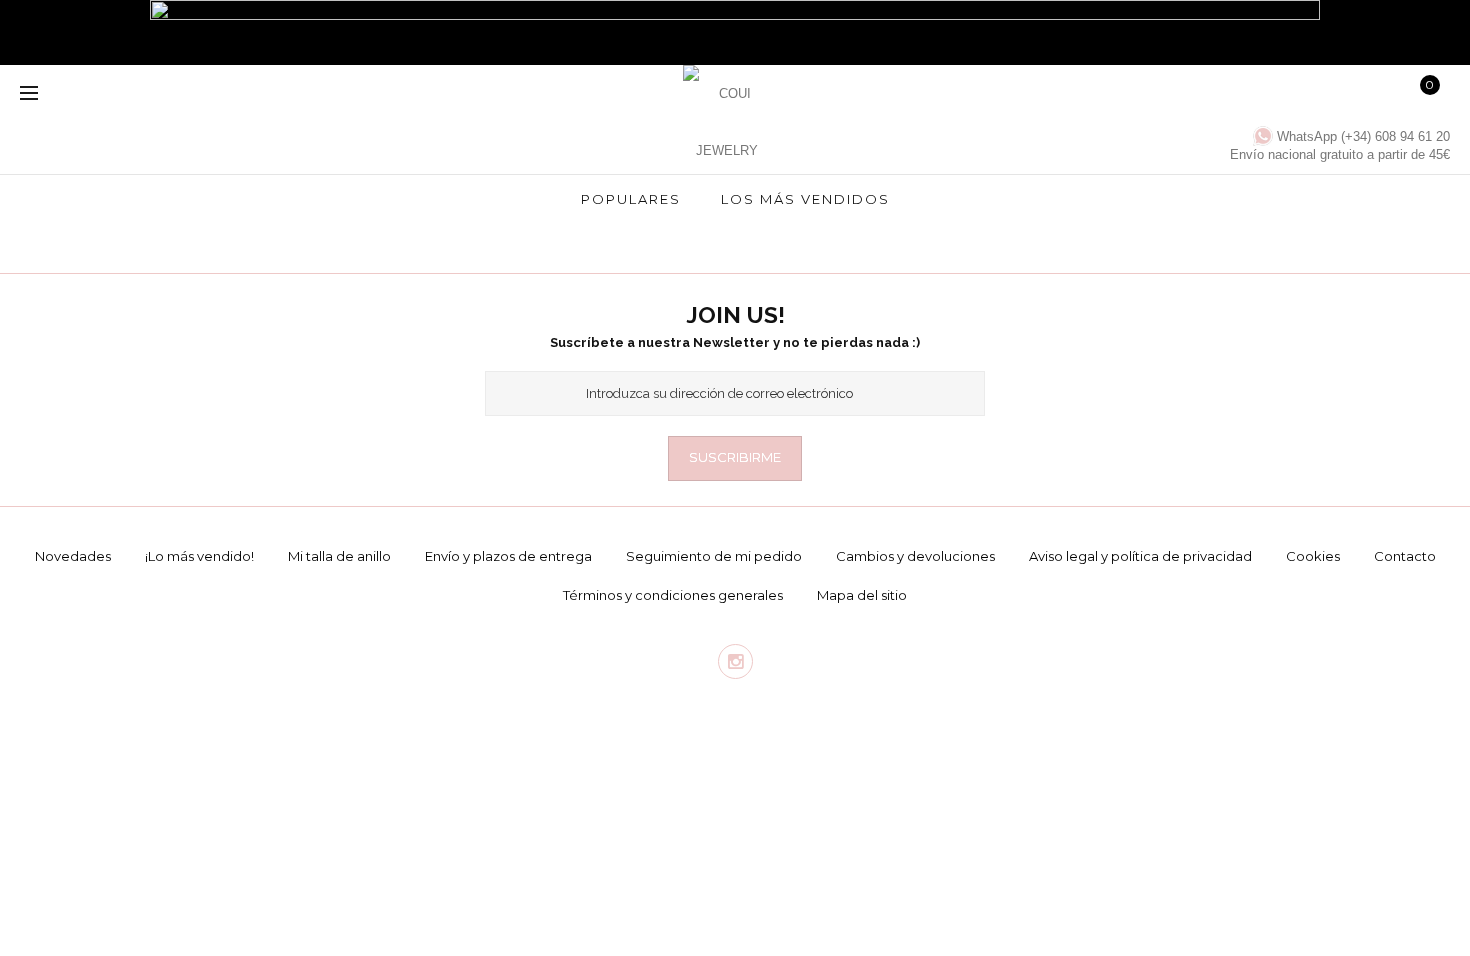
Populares (631, 199)
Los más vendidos (805, 199)
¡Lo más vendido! (199, 556)
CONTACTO (1405, 556)
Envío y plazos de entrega (508, 556)
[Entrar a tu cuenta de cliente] (1271, 95)
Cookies (1313, 556)
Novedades (73, 556)
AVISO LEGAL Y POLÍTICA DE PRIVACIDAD (1140, 556)
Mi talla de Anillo (339, 556)
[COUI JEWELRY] (727, 110)
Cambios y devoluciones (915, 556)
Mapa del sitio (862, 595)
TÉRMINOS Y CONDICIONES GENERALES (673, 595)
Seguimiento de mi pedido (714, 556)
